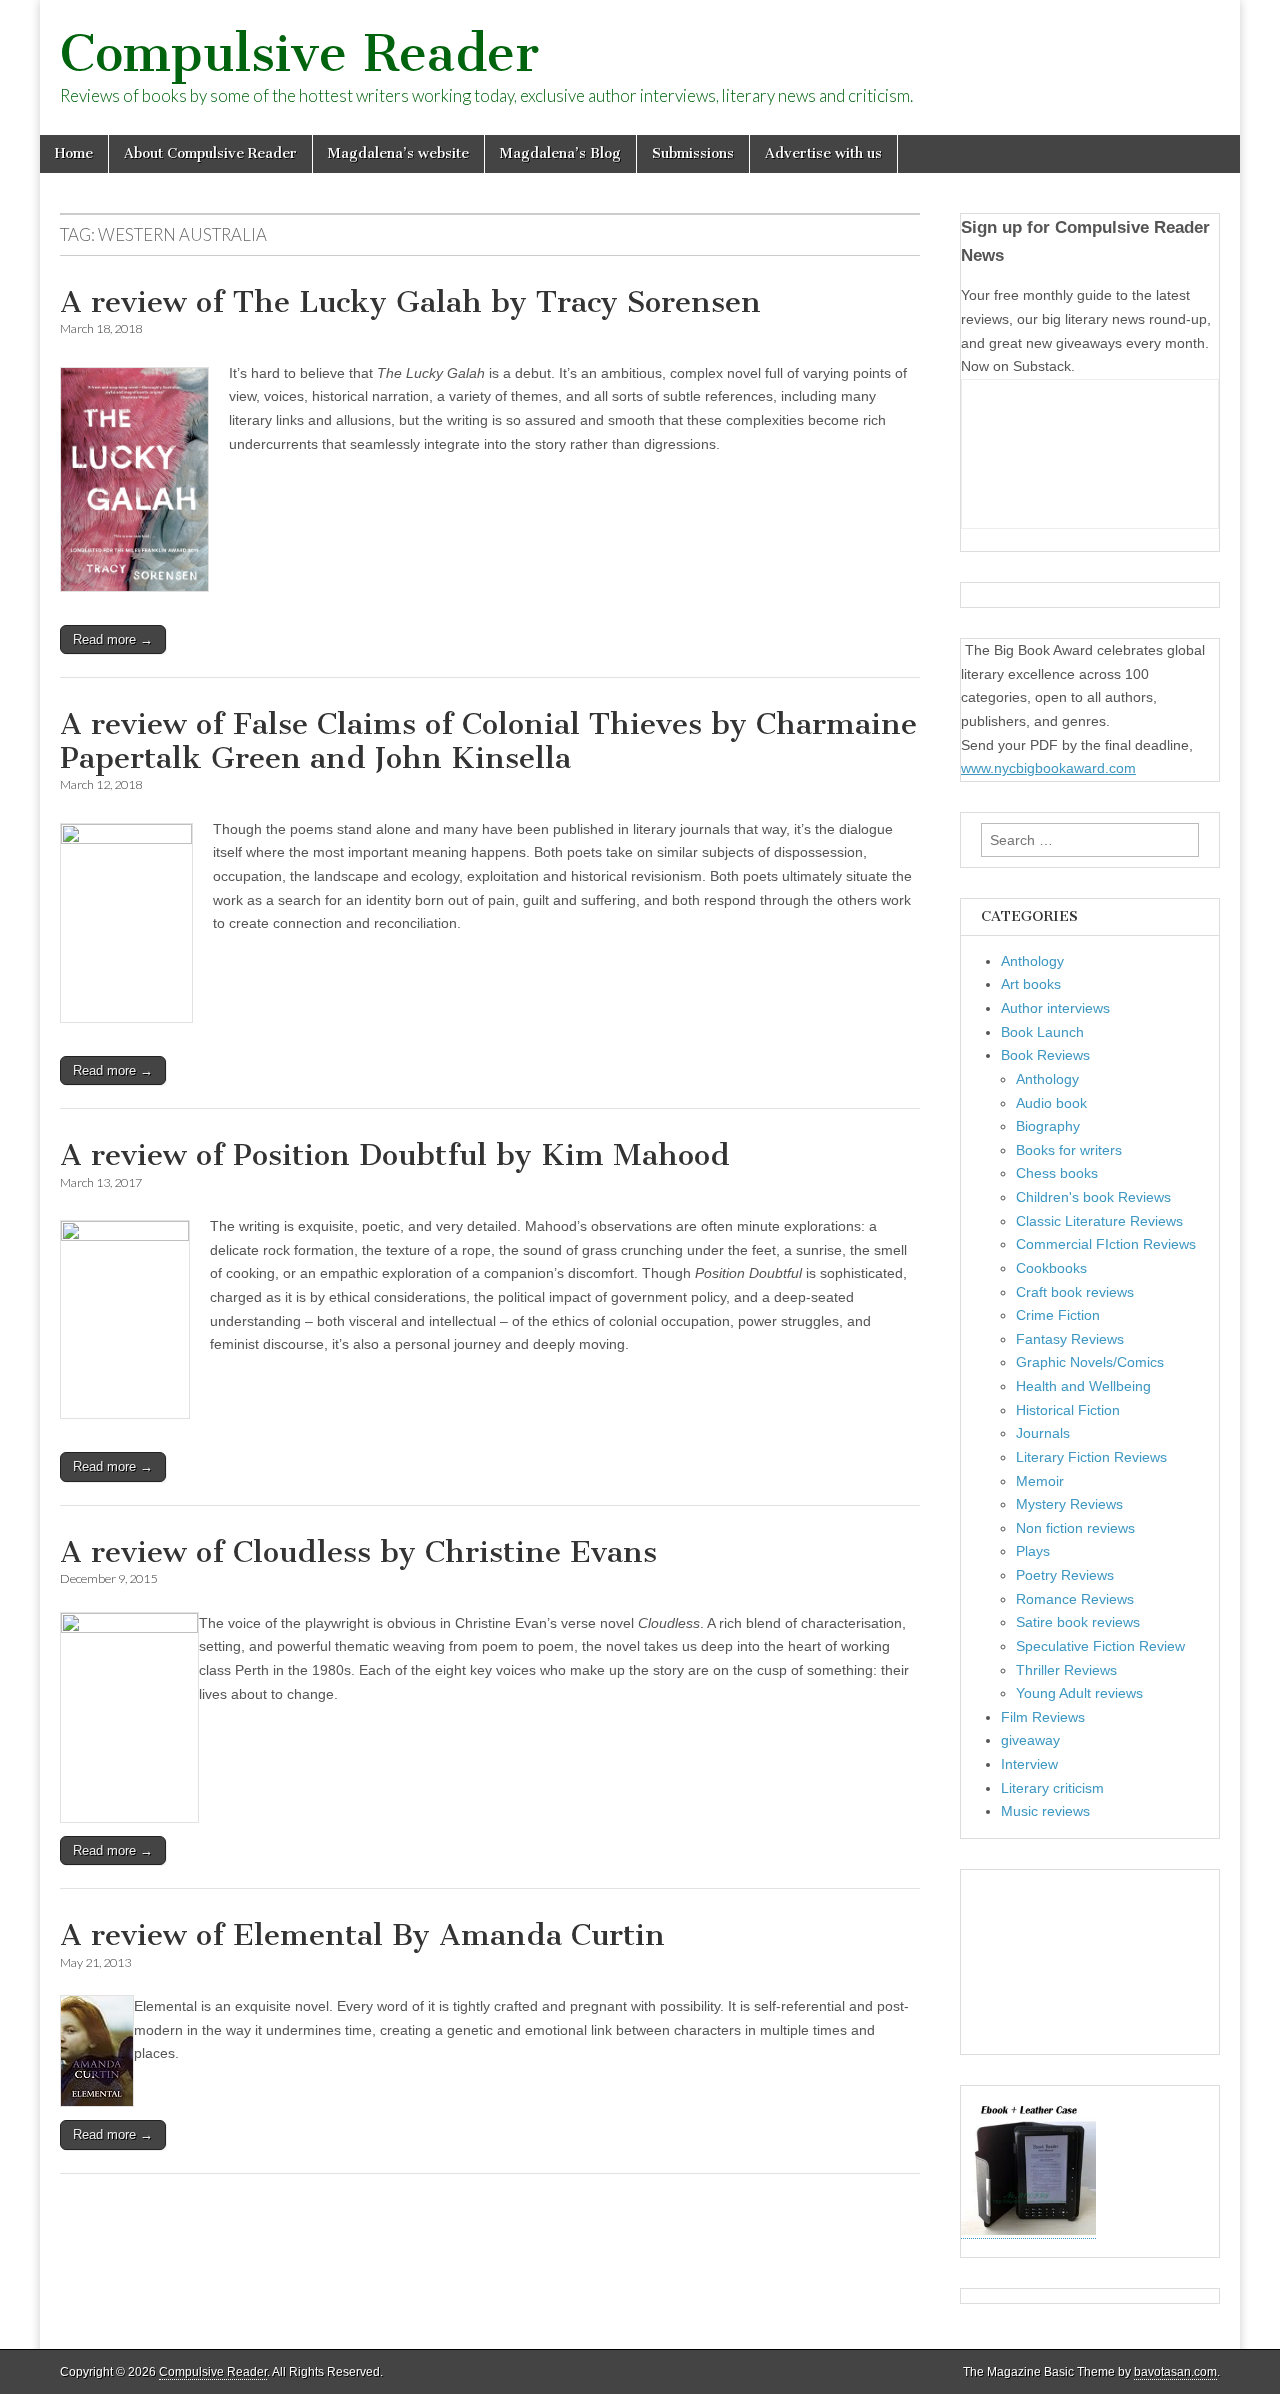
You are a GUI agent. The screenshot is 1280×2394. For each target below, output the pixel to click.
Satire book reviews (1078, 1622)
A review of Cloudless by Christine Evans (358, 1552)
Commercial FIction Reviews (1106, 1244)
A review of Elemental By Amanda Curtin (362, 1935)
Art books (1031, 984)
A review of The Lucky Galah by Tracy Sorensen (410, 302)
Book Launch (1042, 1032)
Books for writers (1069, 1150)
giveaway (1030, 1740)
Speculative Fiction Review (1100, 1646)
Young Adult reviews (1079, 1693)
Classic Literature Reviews (1099, 1221)
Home (74, 153)
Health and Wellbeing (1083, 1386)
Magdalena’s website (398, 153)
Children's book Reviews (1093, 1197)
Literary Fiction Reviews (1091, 1457)
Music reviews (1045, 1811)
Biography (1048, 1126)
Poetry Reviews (1065, 1575)
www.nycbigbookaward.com (1048, 768)
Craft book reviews (1075, 1292)
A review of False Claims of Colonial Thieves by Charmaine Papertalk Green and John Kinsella (488, 741)
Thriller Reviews (1066, 1670)
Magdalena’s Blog (560, 153)
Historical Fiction (1068, 1410)
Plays (1033, 1551)
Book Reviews (1045, 1055)
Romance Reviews (1075, 1599)
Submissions (693, 153)
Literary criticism (1052, 1788)
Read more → (113, 639)
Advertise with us (823, 153)
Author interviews (1055, 1008)
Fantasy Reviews (1070, 1339)
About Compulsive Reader (210, 153)
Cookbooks (1051, 1268)
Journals (1043, 1433)
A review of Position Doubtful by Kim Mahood (395, 1155)
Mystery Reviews (1069, 1504)
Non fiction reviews (1075, 1528)
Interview (1029, 1764)
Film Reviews (1043, 1717)
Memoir (1040, 1481)
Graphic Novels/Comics (1090, 1362)
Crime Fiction (1058, 1315)
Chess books (1057, 1173)
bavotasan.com (1175, 2372)
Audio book (1051, 1103)
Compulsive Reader (299, 53)
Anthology (1032, 961)
